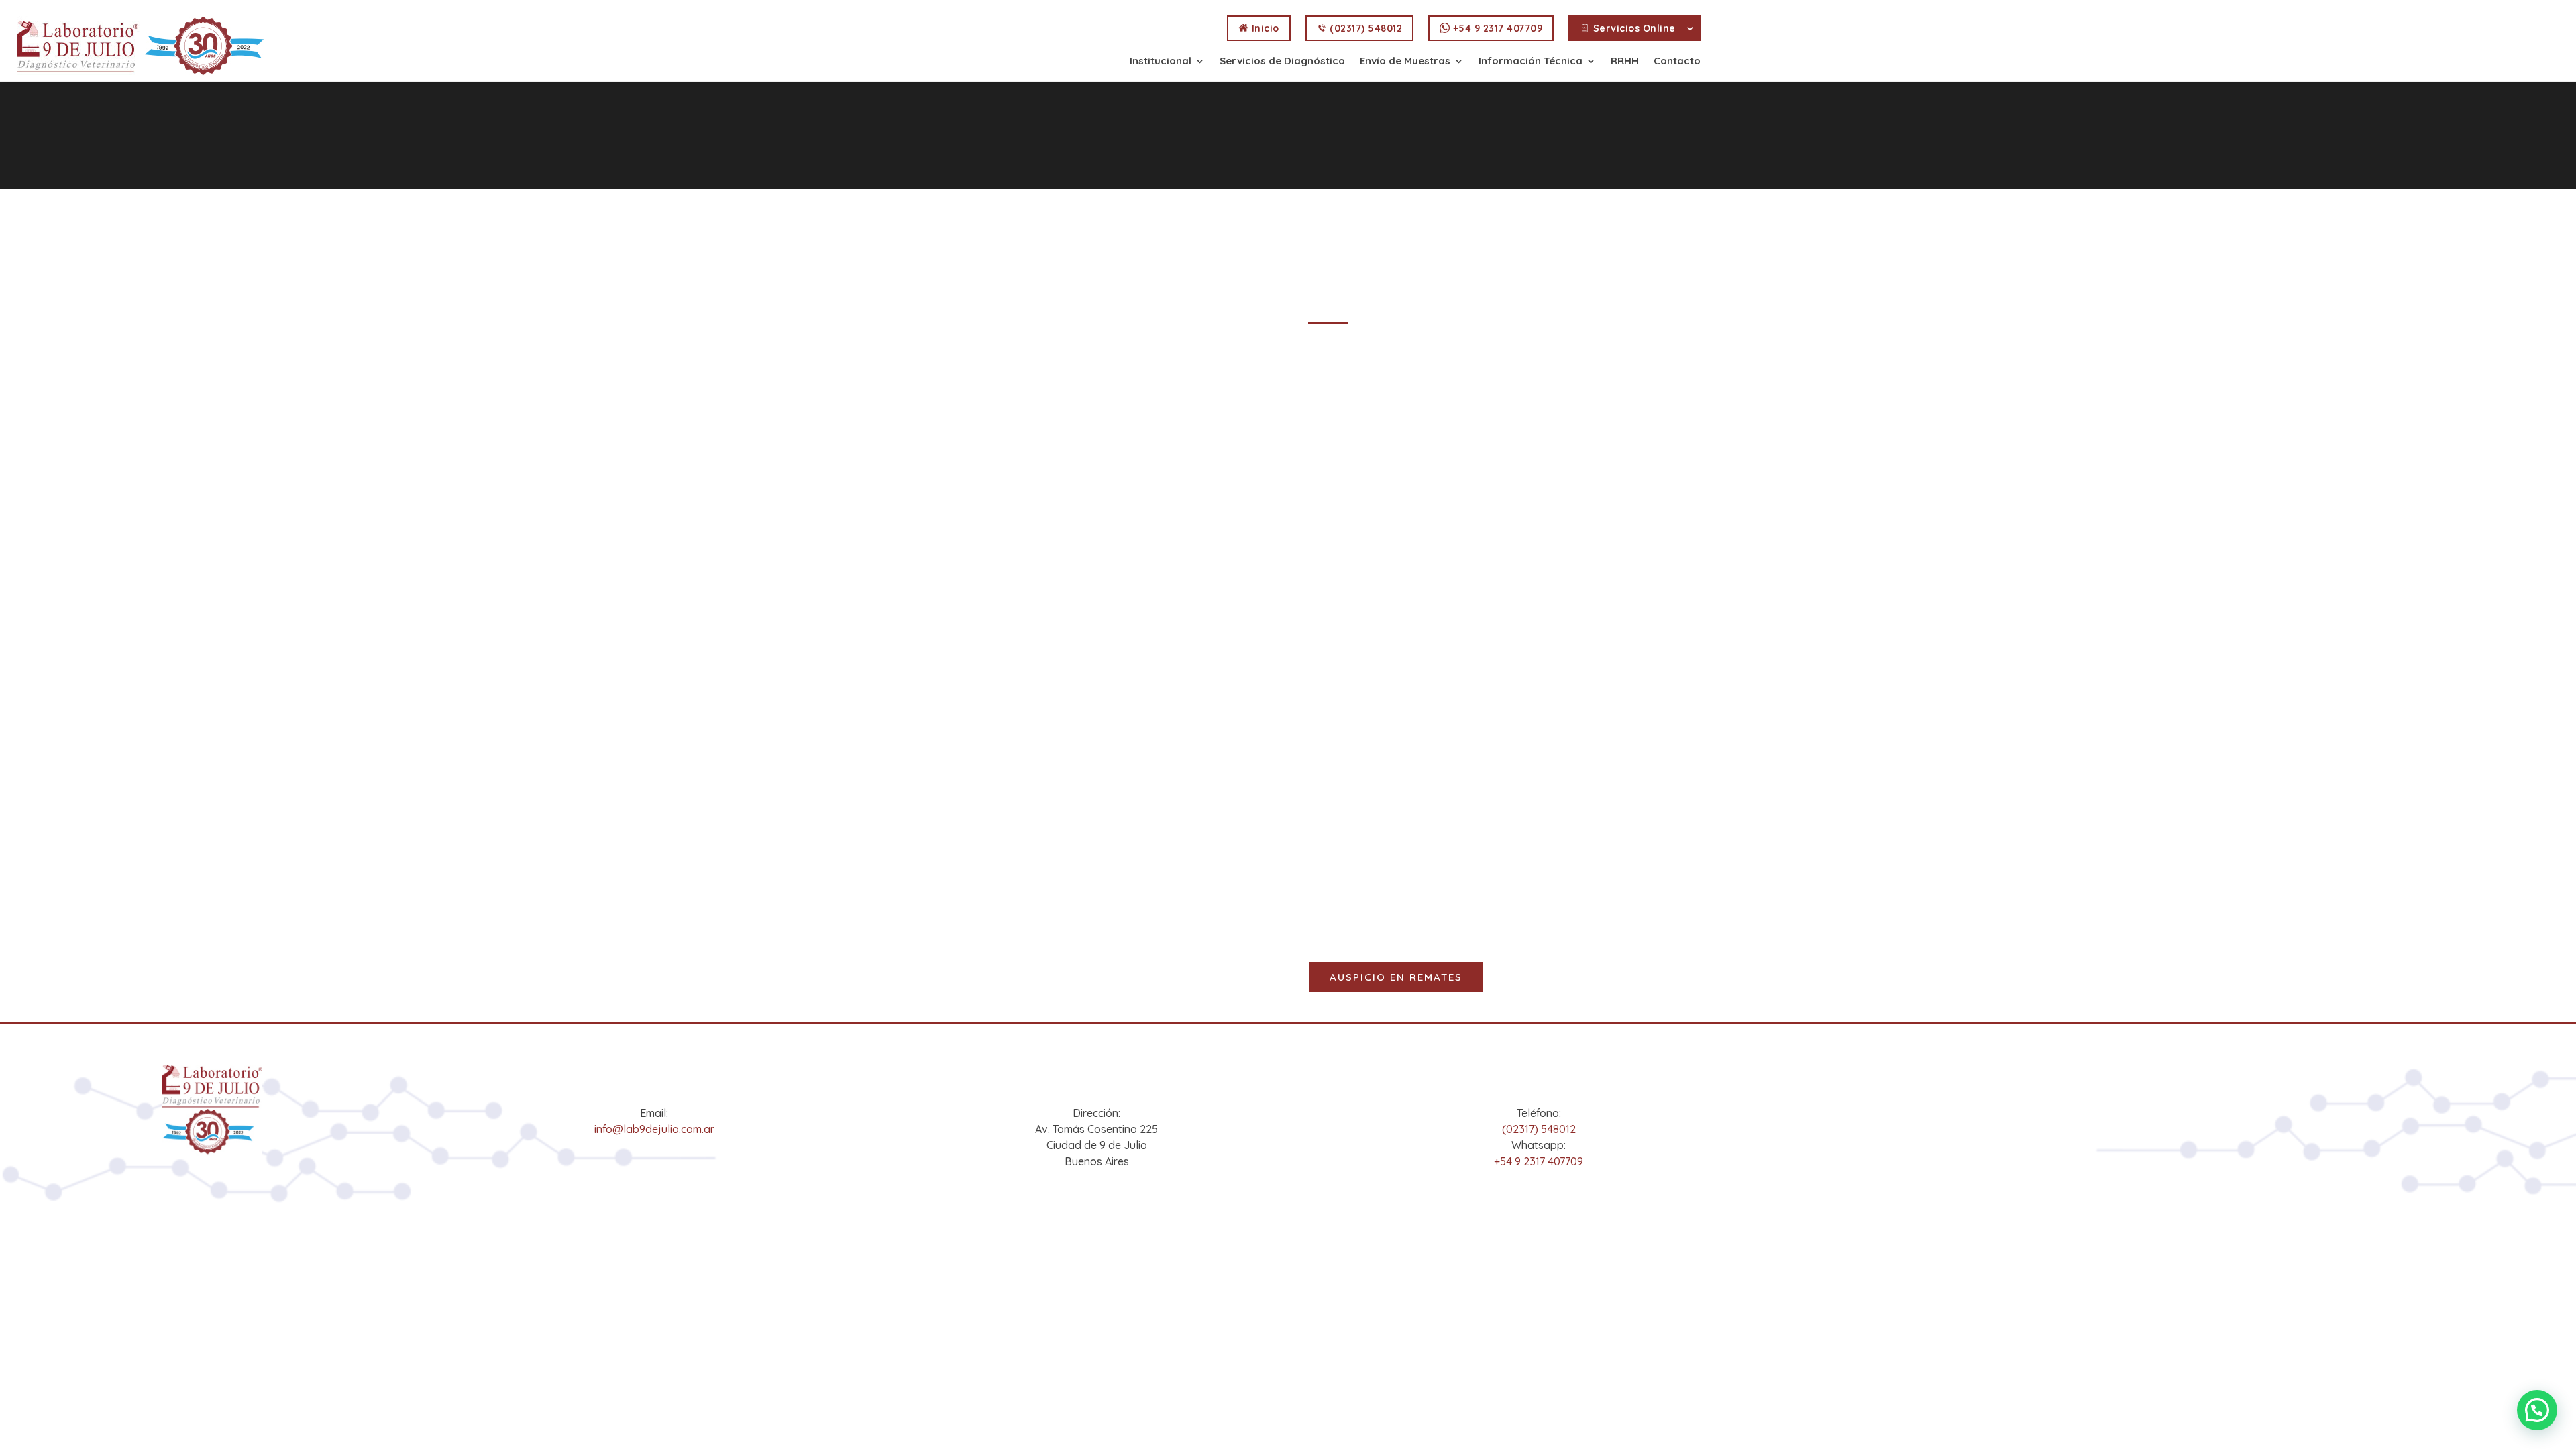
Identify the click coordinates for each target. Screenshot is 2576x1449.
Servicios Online (1633, 28)
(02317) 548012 (1365, 28)
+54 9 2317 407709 (1496, 28)
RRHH (1625, 62)
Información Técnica (1531, 62)
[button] (2537, 1410)
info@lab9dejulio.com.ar (654, 1129)
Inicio (1264, 28)
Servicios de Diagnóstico (1282, 62)
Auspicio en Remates (1396, 977)
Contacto (1677, 62)
